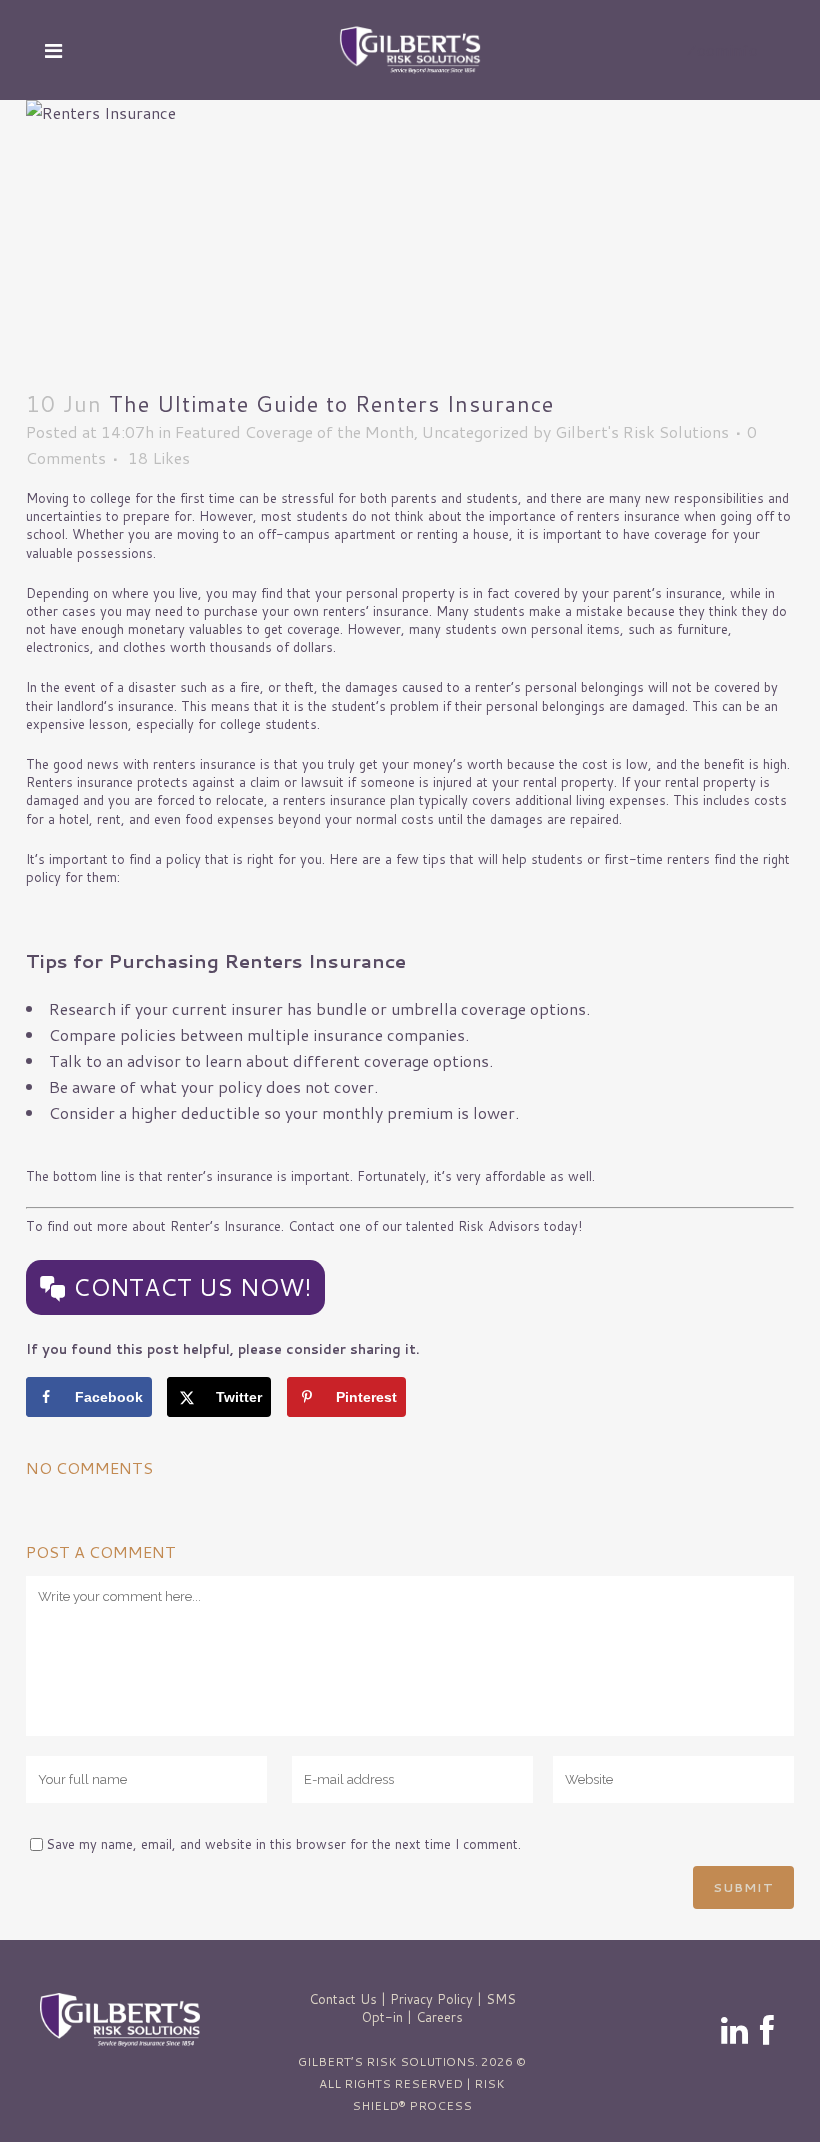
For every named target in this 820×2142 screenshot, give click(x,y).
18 (159, 458)
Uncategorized (475, 431)
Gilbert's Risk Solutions (642, 431)
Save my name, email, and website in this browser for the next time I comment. (283, 1844)
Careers (439, 2017)
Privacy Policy (431, 1999)
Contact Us (343, 1999)
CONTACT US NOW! (192, 1287)
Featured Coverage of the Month (294, 431)
